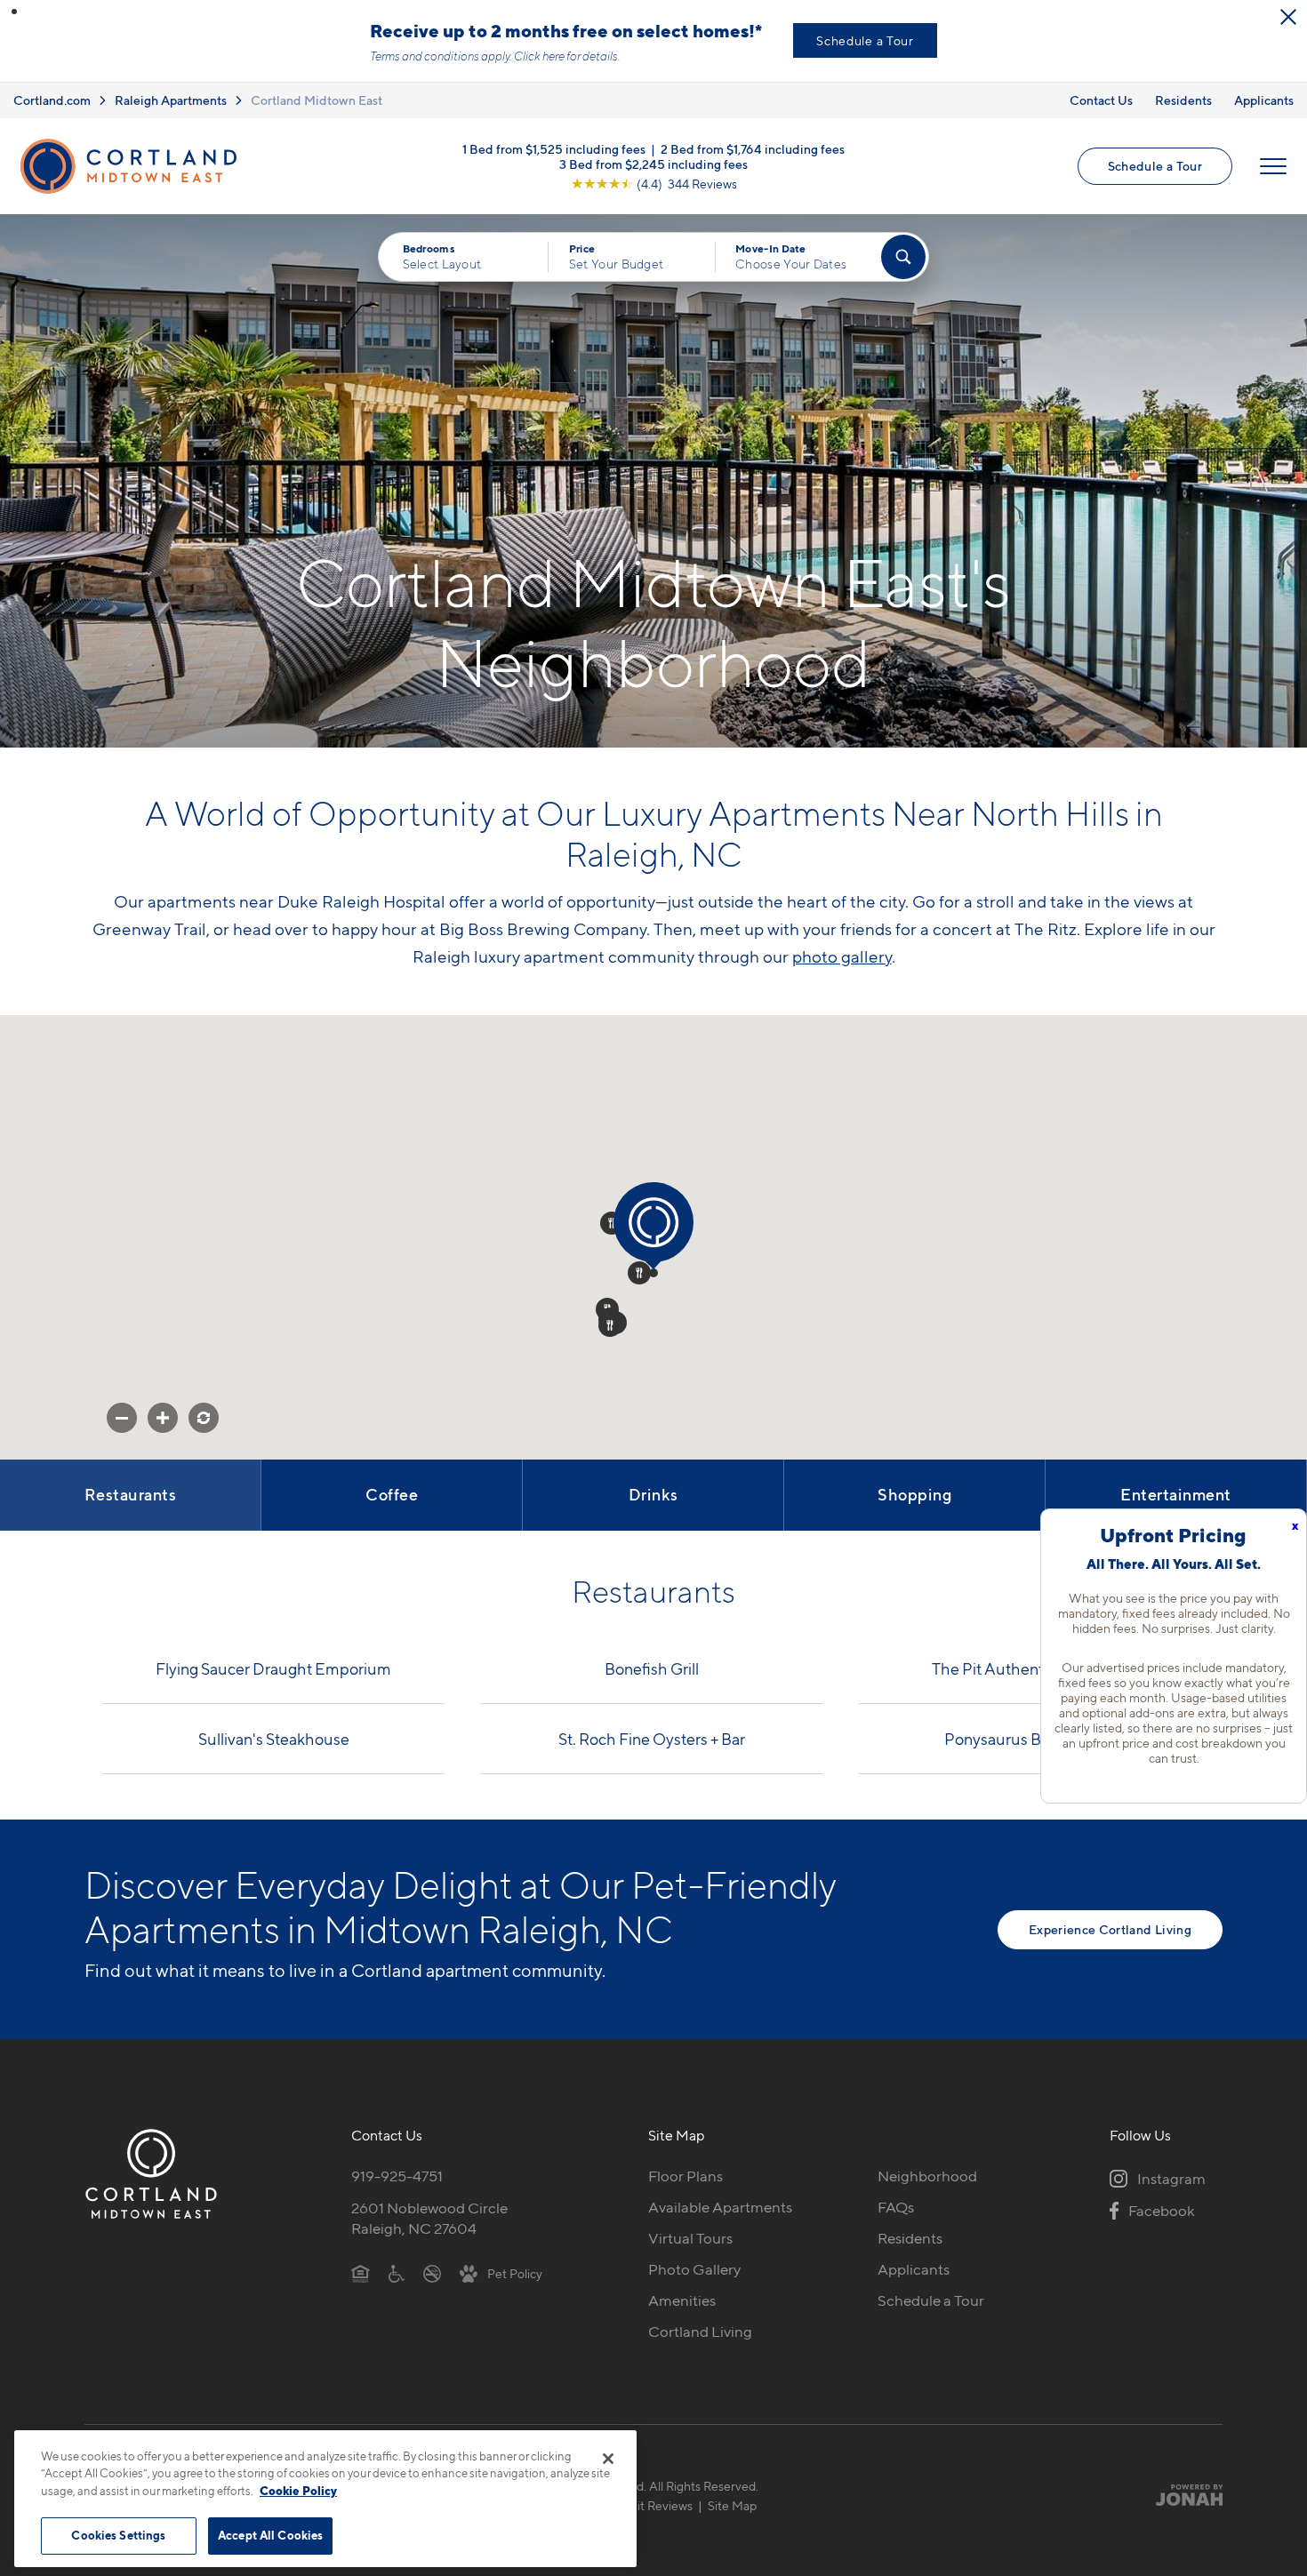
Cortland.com (52, 100)
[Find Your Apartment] (903, 257)
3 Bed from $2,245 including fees (653, 164)
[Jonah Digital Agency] (1181, 2495)
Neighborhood (927, 2176)
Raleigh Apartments (171, 100)
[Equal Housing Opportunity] (361, 2273)
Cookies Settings (118, 2535)
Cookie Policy (298, 2491)
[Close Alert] (1288, 17)
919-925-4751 (397, 2176)
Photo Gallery (694, 2269)
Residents (1183, 100)
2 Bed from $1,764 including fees (753, 149)
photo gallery (842, 956)
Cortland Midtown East (317, 100)
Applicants (1264, 100)
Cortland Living (700, 2332)
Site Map (732, 2505)
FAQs (896, 2207)
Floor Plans (686, 2176)
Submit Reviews (649, 2505)
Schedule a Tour (865, 40)
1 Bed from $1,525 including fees (554, 149)
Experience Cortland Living (1110, 1929)
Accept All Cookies (270, 2535)
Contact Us (1101, 100)
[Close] (608, 2459)
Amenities (682, 2300)
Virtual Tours (690, 2238)
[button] (14, 12)
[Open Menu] (1273, 166)
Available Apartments (720, 2207)
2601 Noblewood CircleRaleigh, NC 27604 (429, 2218)
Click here (539, 56)
